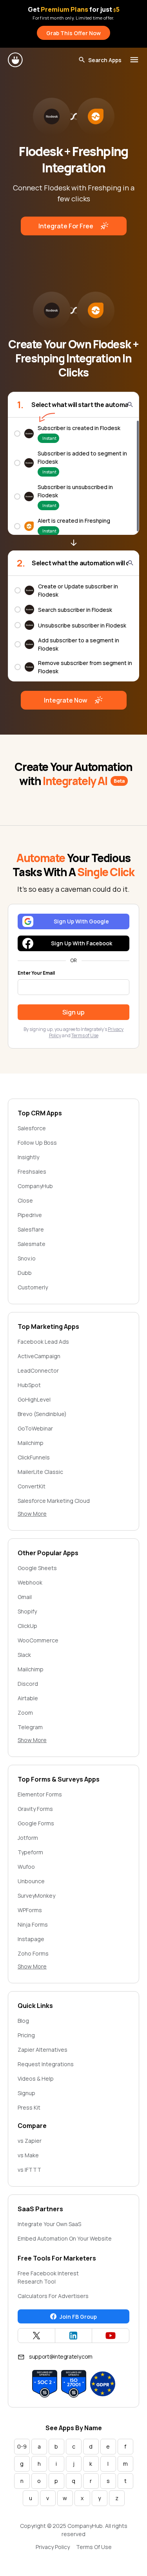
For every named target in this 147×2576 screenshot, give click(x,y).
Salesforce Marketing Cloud (54, 1501)
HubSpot (29, 1385)
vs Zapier (30, 2141)
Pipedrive (30, 1215)
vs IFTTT (29, 2170)
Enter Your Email (36, 973)
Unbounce (31, 1881)
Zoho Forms (33, 1953)
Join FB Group (78, 2317)
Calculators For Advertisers (53, 2296)
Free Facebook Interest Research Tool (48, 2277)
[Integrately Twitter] (36, 2336)
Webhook (30, 1582)
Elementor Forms (40, 1794)
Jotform (28, 1838)
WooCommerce (38, 1640)
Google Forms (36, 1823)
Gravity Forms (35, 1809)
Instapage (31, 1939)
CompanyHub (35, 1186)
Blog (23, 2021)
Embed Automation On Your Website (65, 2238)
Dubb (25, 1273)
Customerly (33, 1287)
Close (25, 1200)
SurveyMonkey (36, 1896)
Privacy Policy (53, 2547)
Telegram (30, 1727)
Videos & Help (36, 2079)
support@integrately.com (61, 2356)
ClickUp (27, 1626)
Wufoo (26, 1867)
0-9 (22, 2446)
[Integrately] (16, 60)
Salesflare (31, 1229)
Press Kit (29, 2107)
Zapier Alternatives (43, 2050)
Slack (24, 1655)
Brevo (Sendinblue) (42, 1414)
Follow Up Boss (37, 1143)
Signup (26, 2093)
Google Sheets (37, 1568)
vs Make (28, 2155)
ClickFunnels (34, 1457)
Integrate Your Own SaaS (49, 2224)
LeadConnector (38, 1370)
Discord (28, 1684)
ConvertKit (32, 1486)
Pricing (26, 2035)
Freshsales (32, 1171)
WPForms (30, 1910)
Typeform (30, 1852)
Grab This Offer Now (73, 33)
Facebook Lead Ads (43, 1342)
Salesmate (32, 1244)
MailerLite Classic (40, 1472)
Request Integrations (46, 2064)
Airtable (28, 1698)
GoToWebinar (35, 1428)
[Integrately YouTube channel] (111, 2336)
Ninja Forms (33, 1924)
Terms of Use (85, 1035)
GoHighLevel (34, 1399)
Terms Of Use (94, 2547)
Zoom (25, 1713)
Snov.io (27, 1258)
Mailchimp (31, 1443)
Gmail (25, 1597)
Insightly (28, 1157)
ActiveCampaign (39, 1356)
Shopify (27, 1611)
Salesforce (32, 1128)
